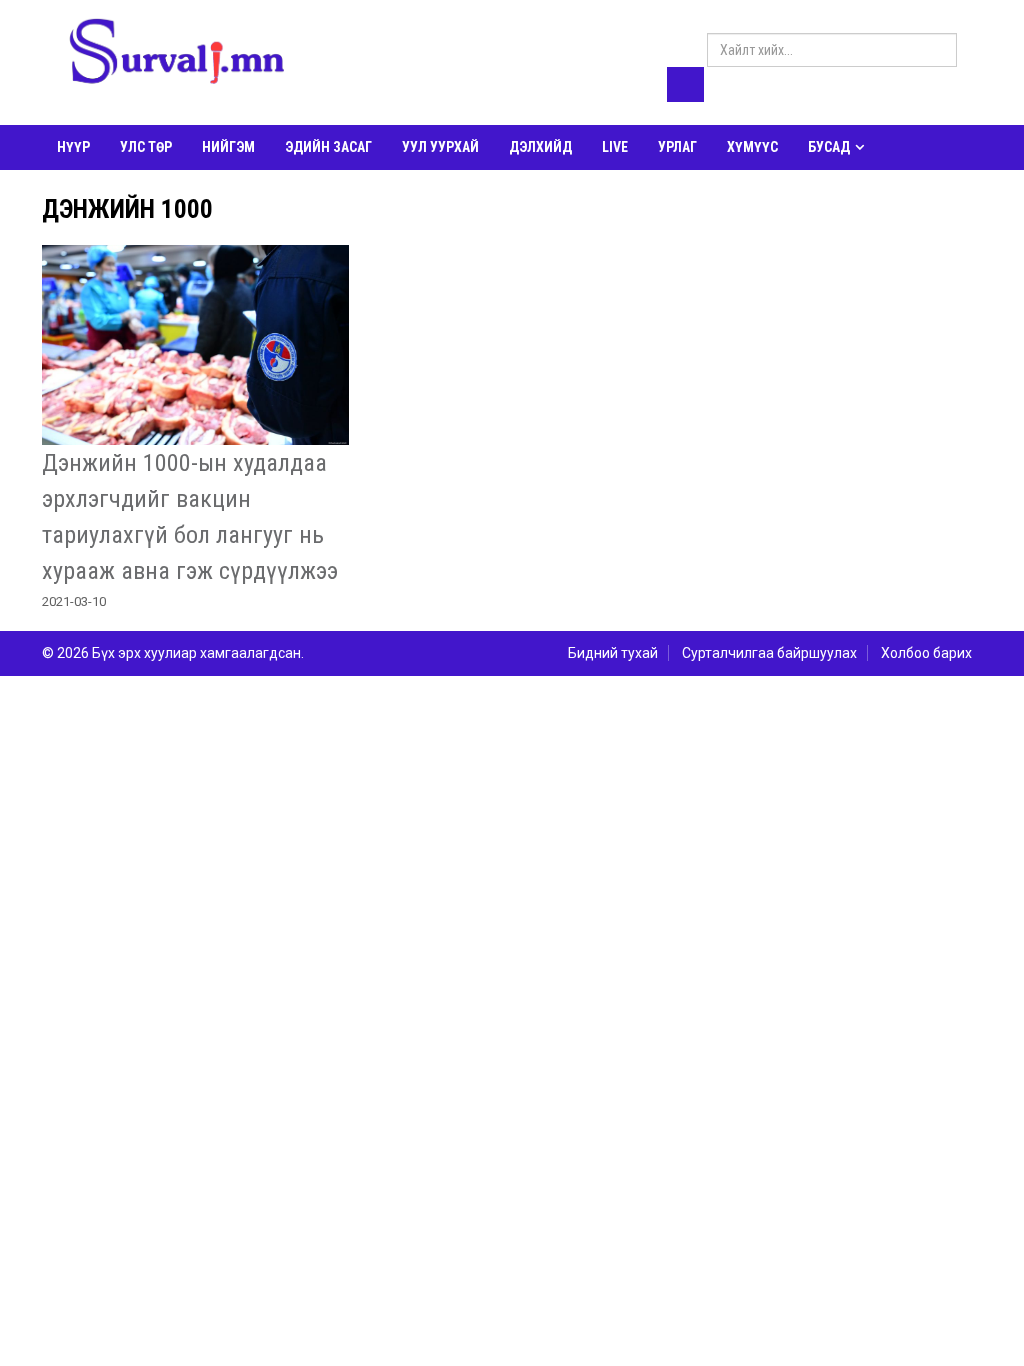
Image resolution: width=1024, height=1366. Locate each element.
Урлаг (677, 147)
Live (615, 147)
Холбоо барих (926, 653)
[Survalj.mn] (177, 55)
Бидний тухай (613, 653)
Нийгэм (228, 147)
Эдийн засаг (328, 147)
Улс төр (146, 147)
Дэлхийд (540, 147)
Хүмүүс (752, 147)
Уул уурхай (440, 147)
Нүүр (73, 147)
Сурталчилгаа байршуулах (769, 653)
